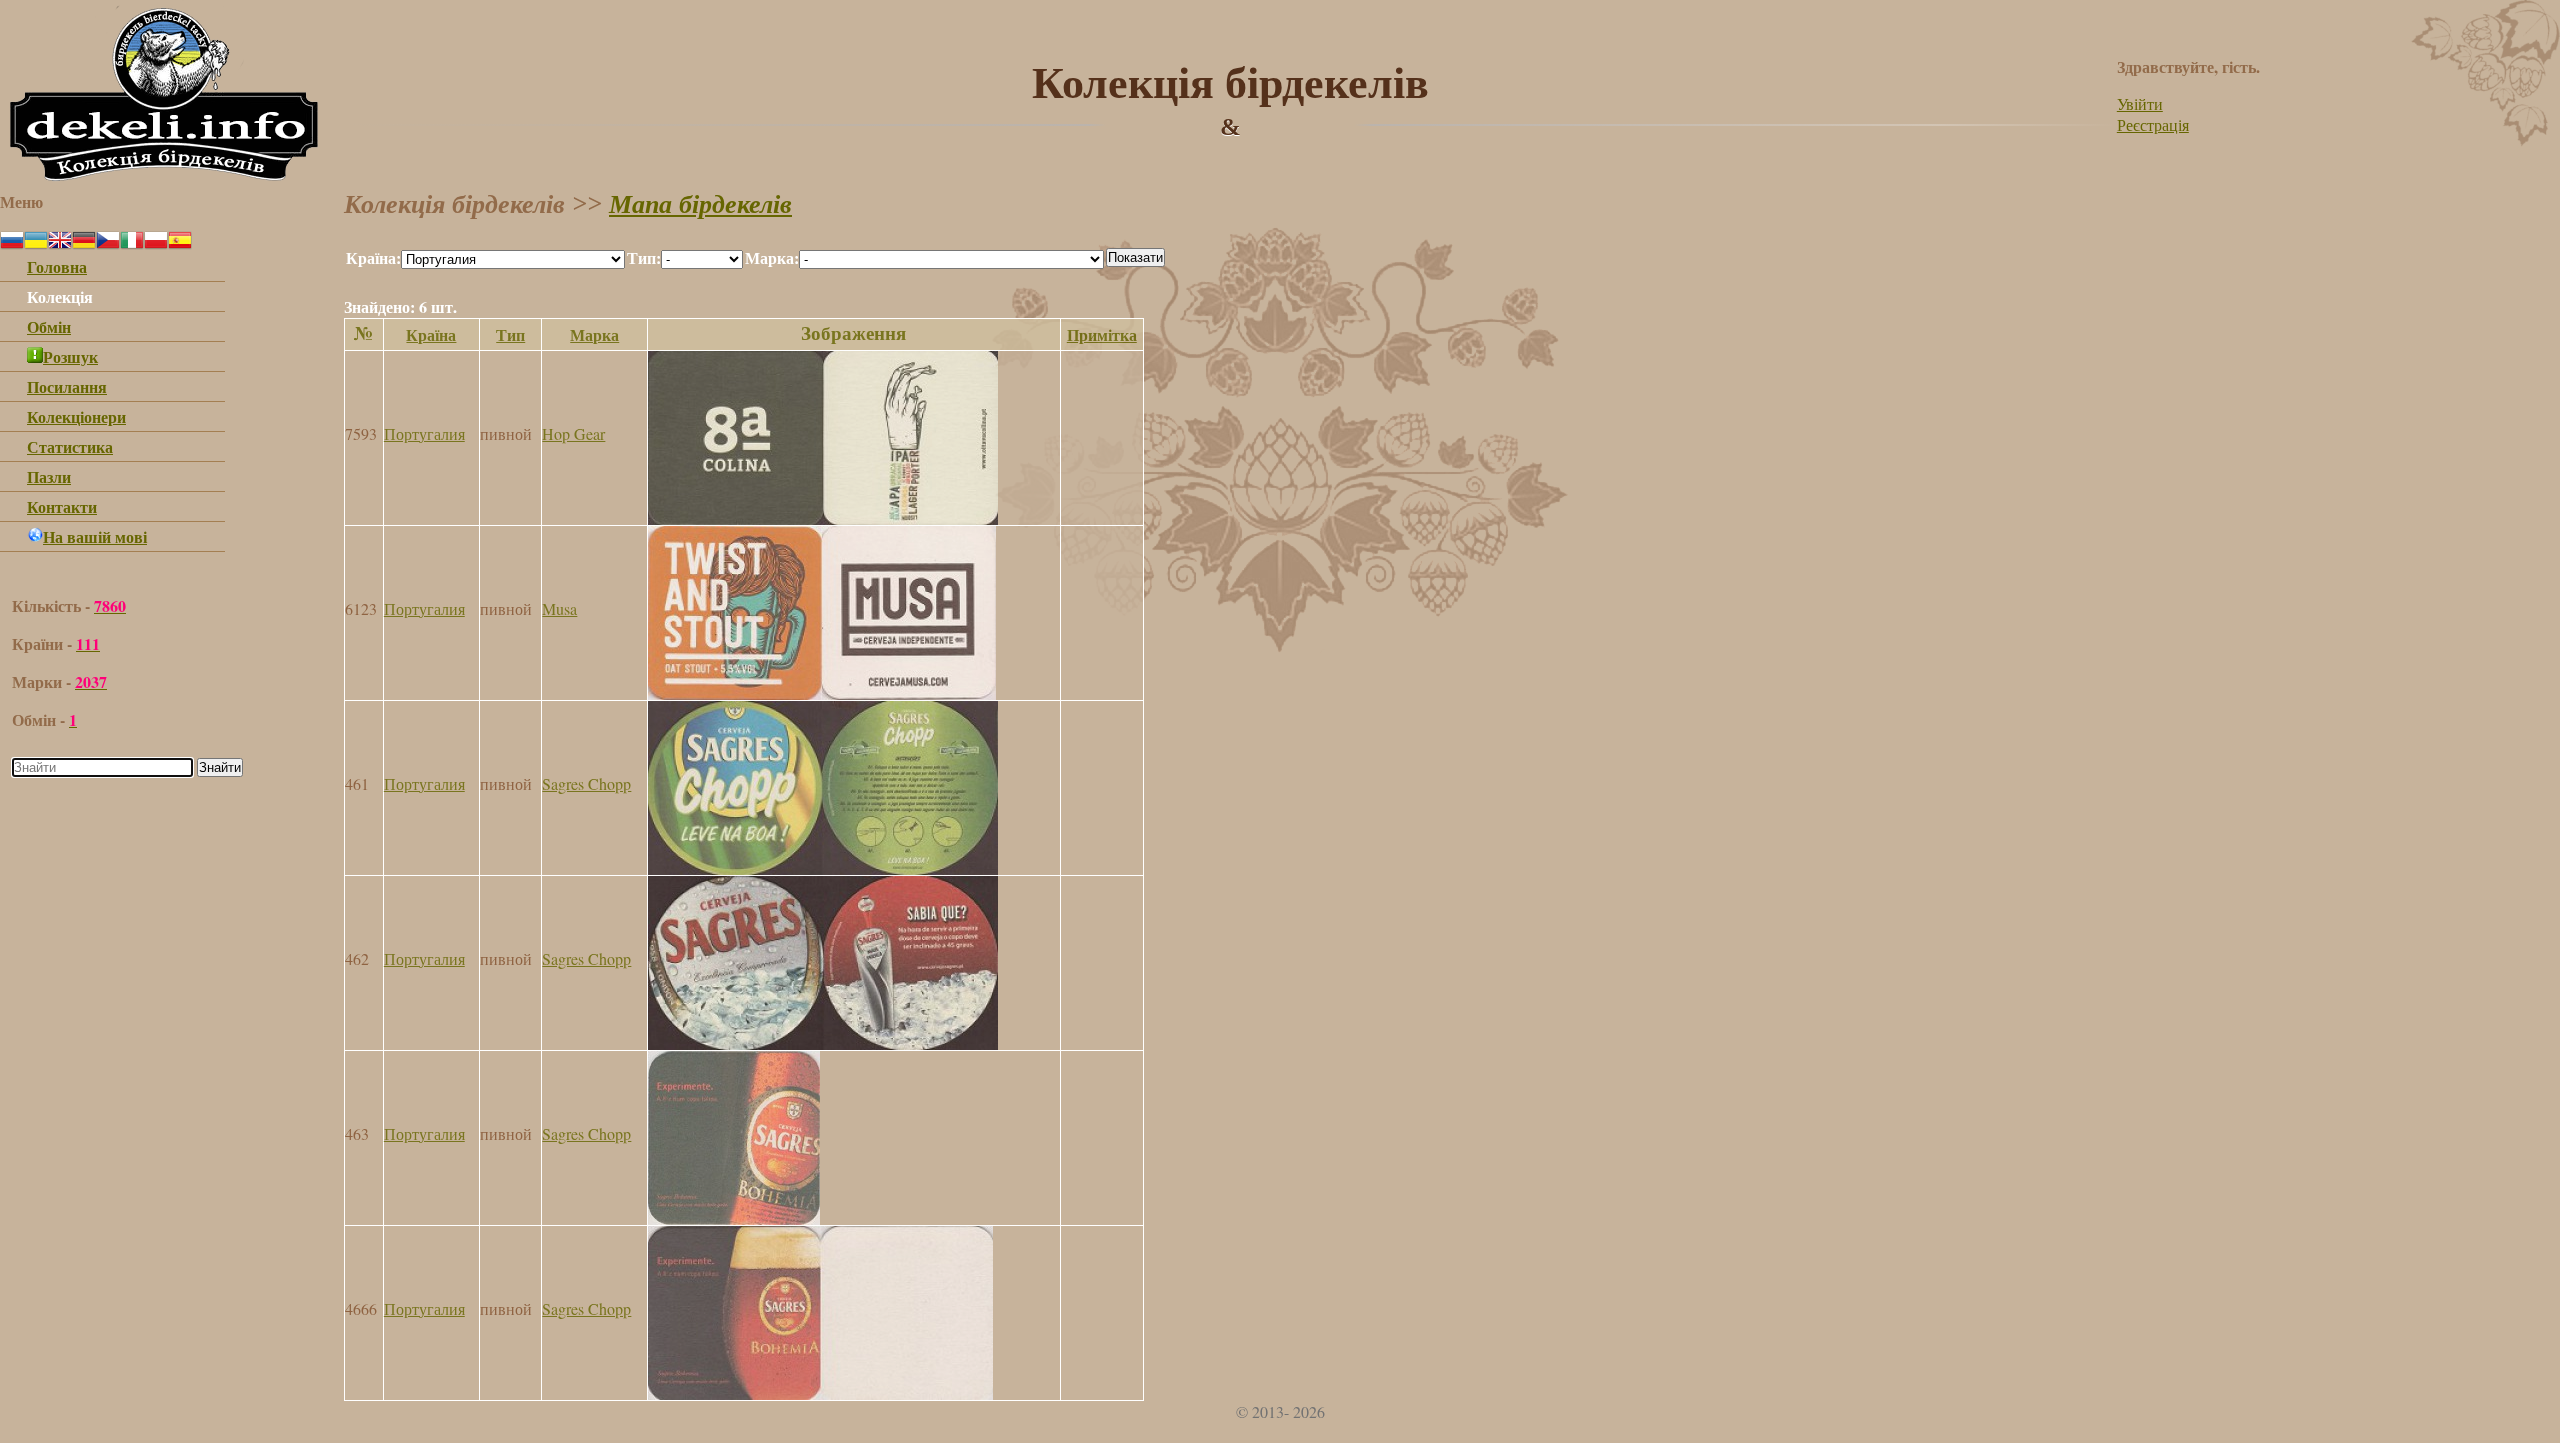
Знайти (220, 767)
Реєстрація (2153, 124)
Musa (559, 608)
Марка (594, 334)
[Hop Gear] (823, 518)
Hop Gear (573, 433)
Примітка (1102, 334)
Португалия (424, 433)
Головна (57, 266)
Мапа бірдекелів (700, 204)
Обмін (49, 326)
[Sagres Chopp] (823, 868)
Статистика (70, 446)
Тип (510, 334)
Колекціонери (76, 416)
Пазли (49, 476)
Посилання (67, 386)
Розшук (70, 356)
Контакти (62, 506)
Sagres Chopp (586, 783)
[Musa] (822, 693)
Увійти (2140, 103)
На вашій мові (95, 536)
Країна (431, 334)
